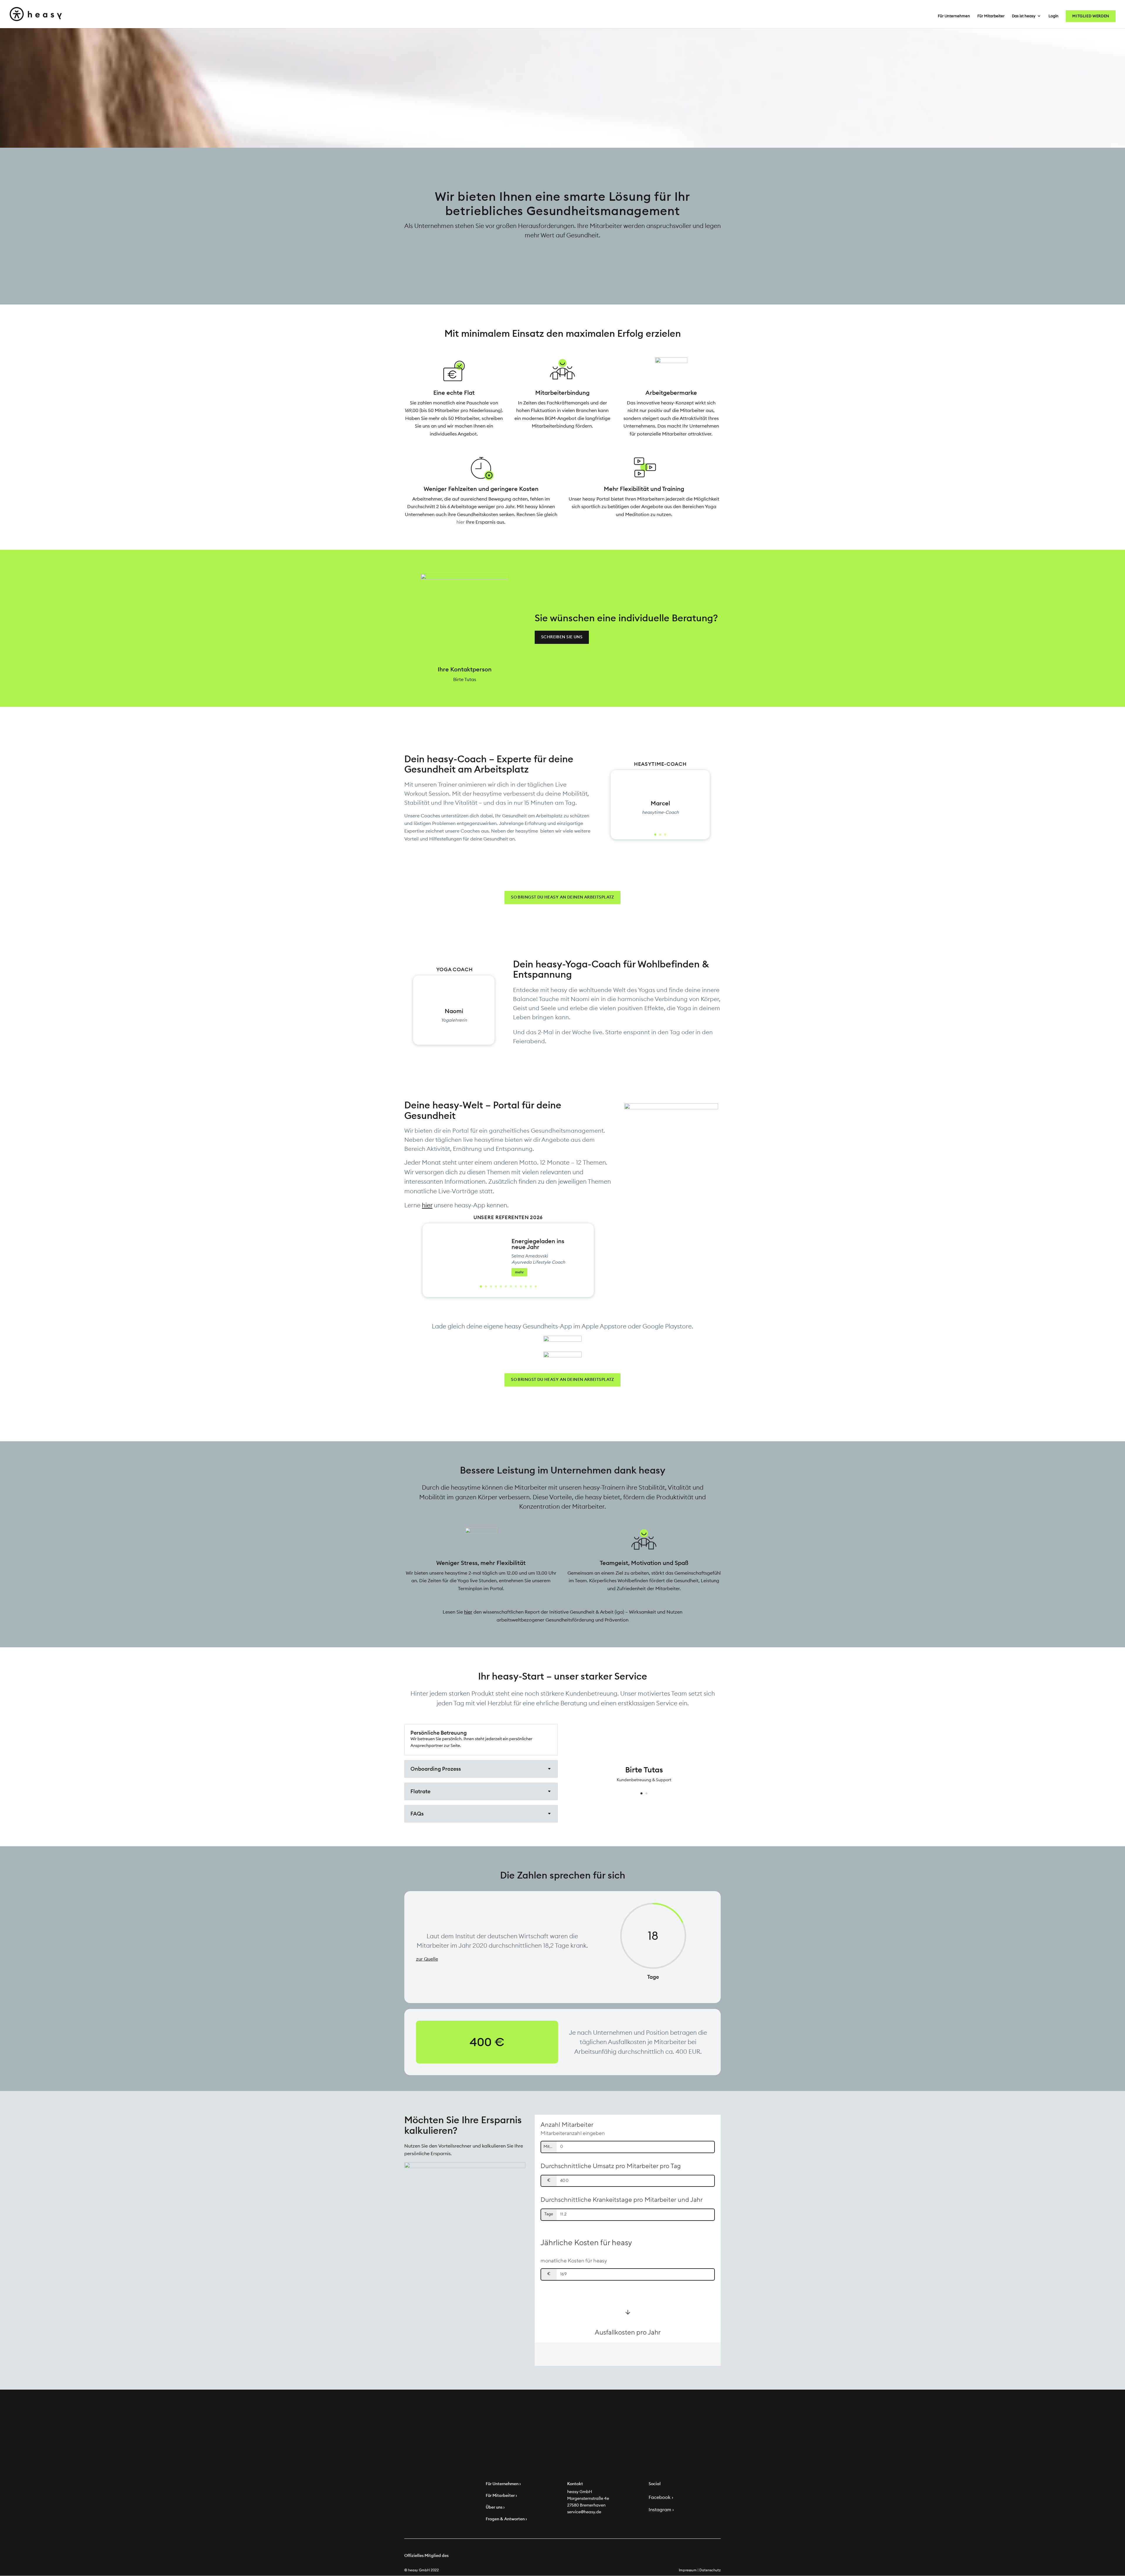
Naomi (454, 1011)
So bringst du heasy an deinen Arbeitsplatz (562, 897)
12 (536, 1286)
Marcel (660, 803)
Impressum (688, 2570)
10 (526, 1286)
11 (531, 1286)
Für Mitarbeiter (991, 16)
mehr (519, 1272)
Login (1054, 16)
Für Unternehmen (954, 16)
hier (461, 522)
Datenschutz (710, 2570)
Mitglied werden (1091, 16)
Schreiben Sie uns (562, 637)
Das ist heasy (1024, 16)
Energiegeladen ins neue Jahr (538, 1244)
